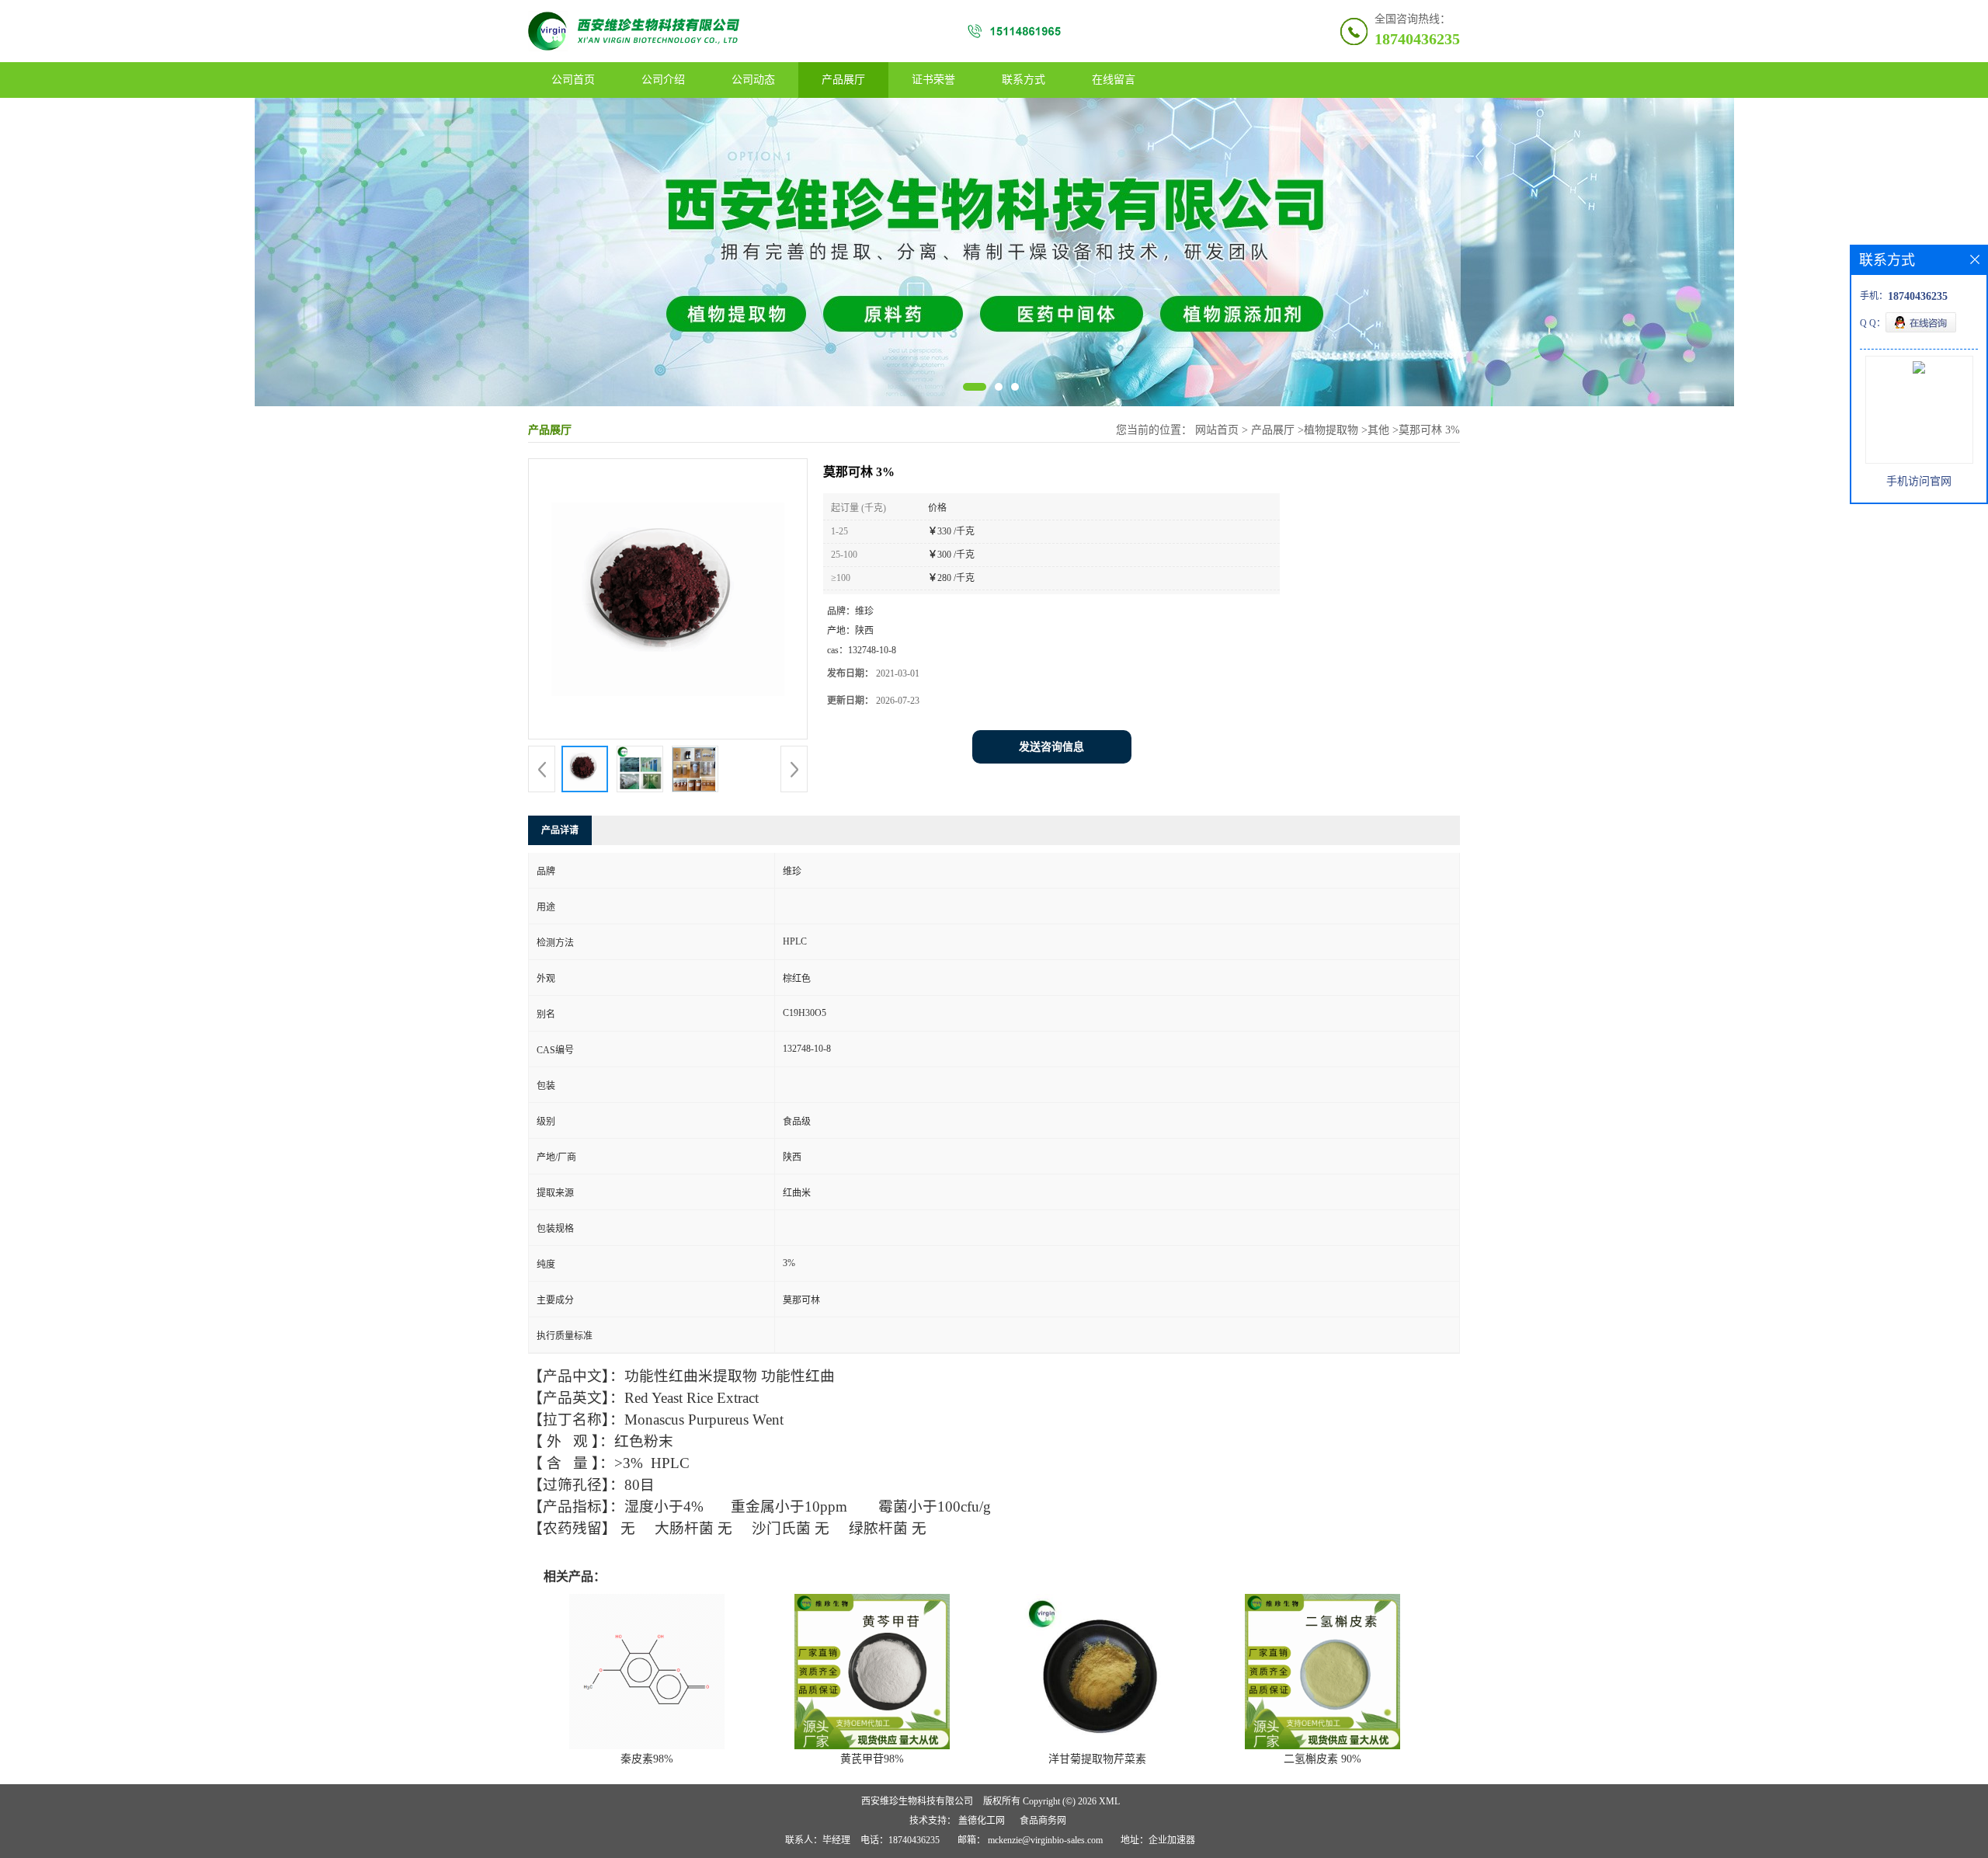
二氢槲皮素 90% (1322, 1759)
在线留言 (1114, 80)
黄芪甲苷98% (872, 1759)
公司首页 (573, 80)
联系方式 (1024, 80)
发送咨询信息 (1051, 747)
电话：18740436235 (900, 1840)
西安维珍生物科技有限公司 (917, 1801)
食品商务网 (1043, 1821)
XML (1109, 1801)
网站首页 (1217, 430)
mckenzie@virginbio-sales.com (1045, 1840)
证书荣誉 (933, 80)
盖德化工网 (982, 1821)
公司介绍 (663, 80)
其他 (1378, 430)
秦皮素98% (647, 1759)
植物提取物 (1331, 430)
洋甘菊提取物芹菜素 (1097, 1759)
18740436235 (1417, 39)
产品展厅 (843, 80)
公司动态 (753, 80)
